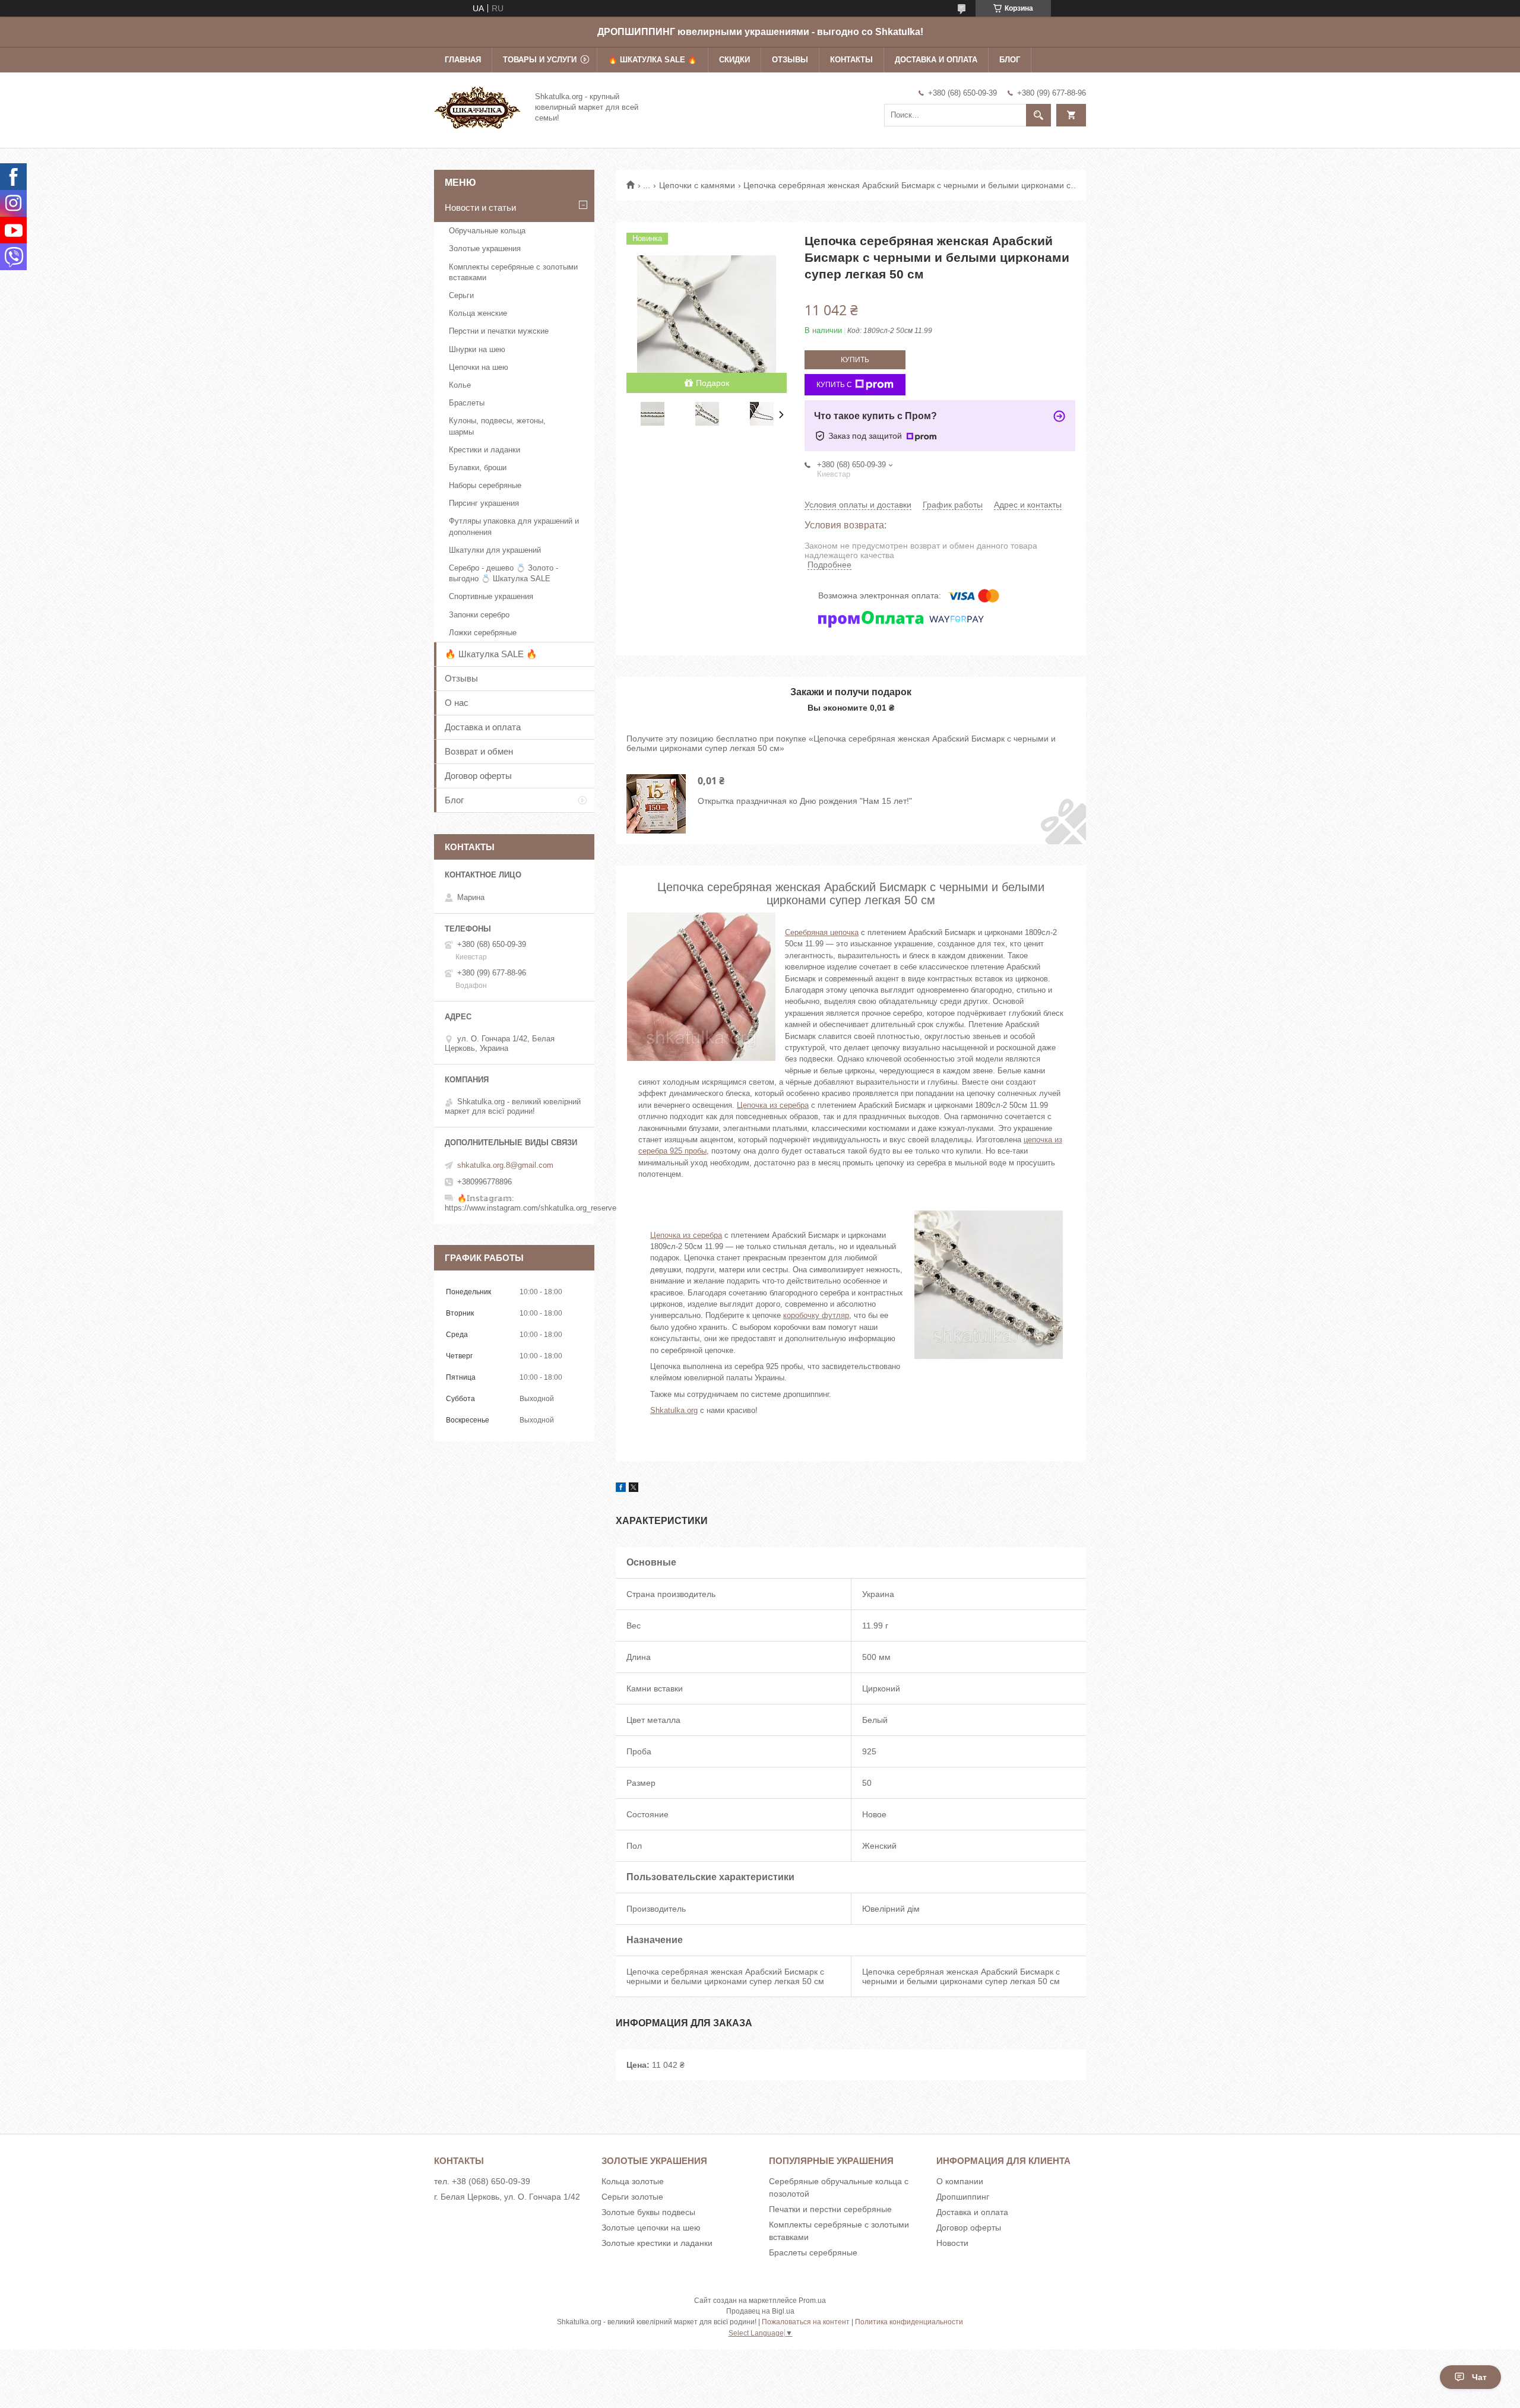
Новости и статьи (480, 207)
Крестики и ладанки (484, 450)
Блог (1010, 60)
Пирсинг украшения (484, 503)
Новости (952, 2243)
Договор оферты (478, 776)
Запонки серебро (479, 615)
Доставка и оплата (936, 60)
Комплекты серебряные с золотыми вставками (513, 272)
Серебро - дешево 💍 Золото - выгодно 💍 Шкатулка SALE (503, 573)
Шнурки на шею (477, 349)
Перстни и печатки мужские (499, 331)
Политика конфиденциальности (909, 2322)
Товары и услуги (540, 60)
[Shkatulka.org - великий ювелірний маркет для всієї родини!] (477, 106)
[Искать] (1038, 115)
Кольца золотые (633, 2181)
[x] (634, 1489)
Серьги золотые (632, 2197)
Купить (855, 360)
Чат (1479, 2377)
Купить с (834, 385)
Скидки (734, 60)
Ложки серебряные (483, 633)
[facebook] (621, 1489)
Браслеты (467, 403)
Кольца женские (478, 313)
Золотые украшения (485, 248)
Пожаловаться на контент (806, 2322)
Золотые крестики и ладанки (657, 2243)
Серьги (461, 295)
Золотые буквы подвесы (648, 2212)
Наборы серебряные (485, 485)
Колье (460, 385)
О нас (457, 703)
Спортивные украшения (491, 596)
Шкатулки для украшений (495, 550)
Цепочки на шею (479, 367)
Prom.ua (812, 2301)
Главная (463, 60)
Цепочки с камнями (697, 185)
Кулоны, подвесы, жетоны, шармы (497, 426)
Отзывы (790, 60)
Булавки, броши (478, 468)
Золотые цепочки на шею (651, 2228)
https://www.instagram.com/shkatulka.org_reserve (531, 1208)
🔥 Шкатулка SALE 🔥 (653, 60)
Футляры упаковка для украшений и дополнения (514, 526)
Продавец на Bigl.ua (760, 2311)
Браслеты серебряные (813, 2252)
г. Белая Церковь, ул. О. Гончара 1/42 (507, 2197)
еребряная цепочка (824, 932)
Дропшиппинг (963, 2197)
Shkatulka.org (674, 1410)
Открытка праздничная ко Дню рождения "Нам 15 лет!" (805, 801)
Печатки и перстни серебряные (830, 2209)
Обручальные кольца (487, 231)
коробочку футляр (816, 1315)
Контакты (851, 60)
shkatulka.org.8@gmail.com (505, 1165)
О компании (960, 2181)
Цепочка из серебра (773, 1105)
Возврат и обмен (479, 751)
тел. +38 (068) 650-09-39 (482, 2181)
